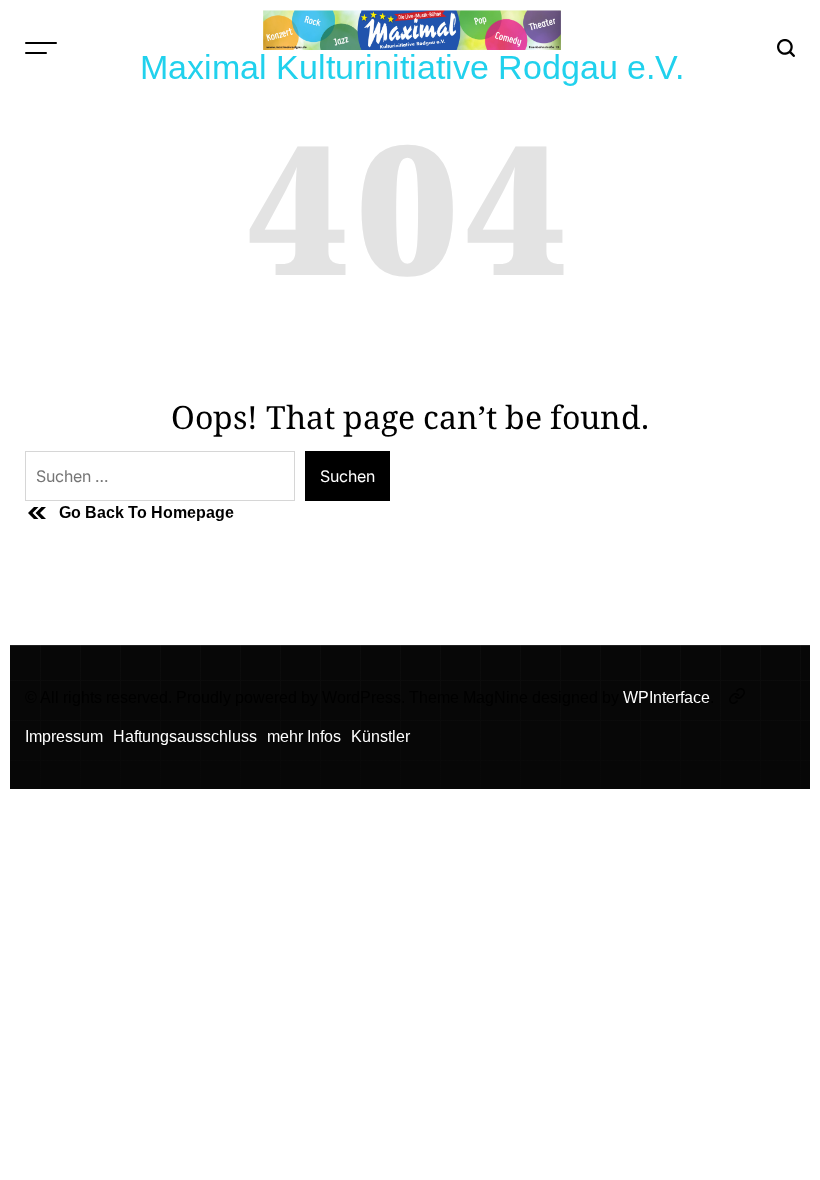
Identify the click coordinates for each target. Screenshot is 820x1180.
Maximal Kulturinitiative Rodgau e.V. (412, 67)
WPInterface (666, 697)
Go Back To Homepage (146, 512)
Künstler (380, 736)
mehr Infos (304, 736)
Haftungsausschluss (185, 736)
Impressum (64, 736)
